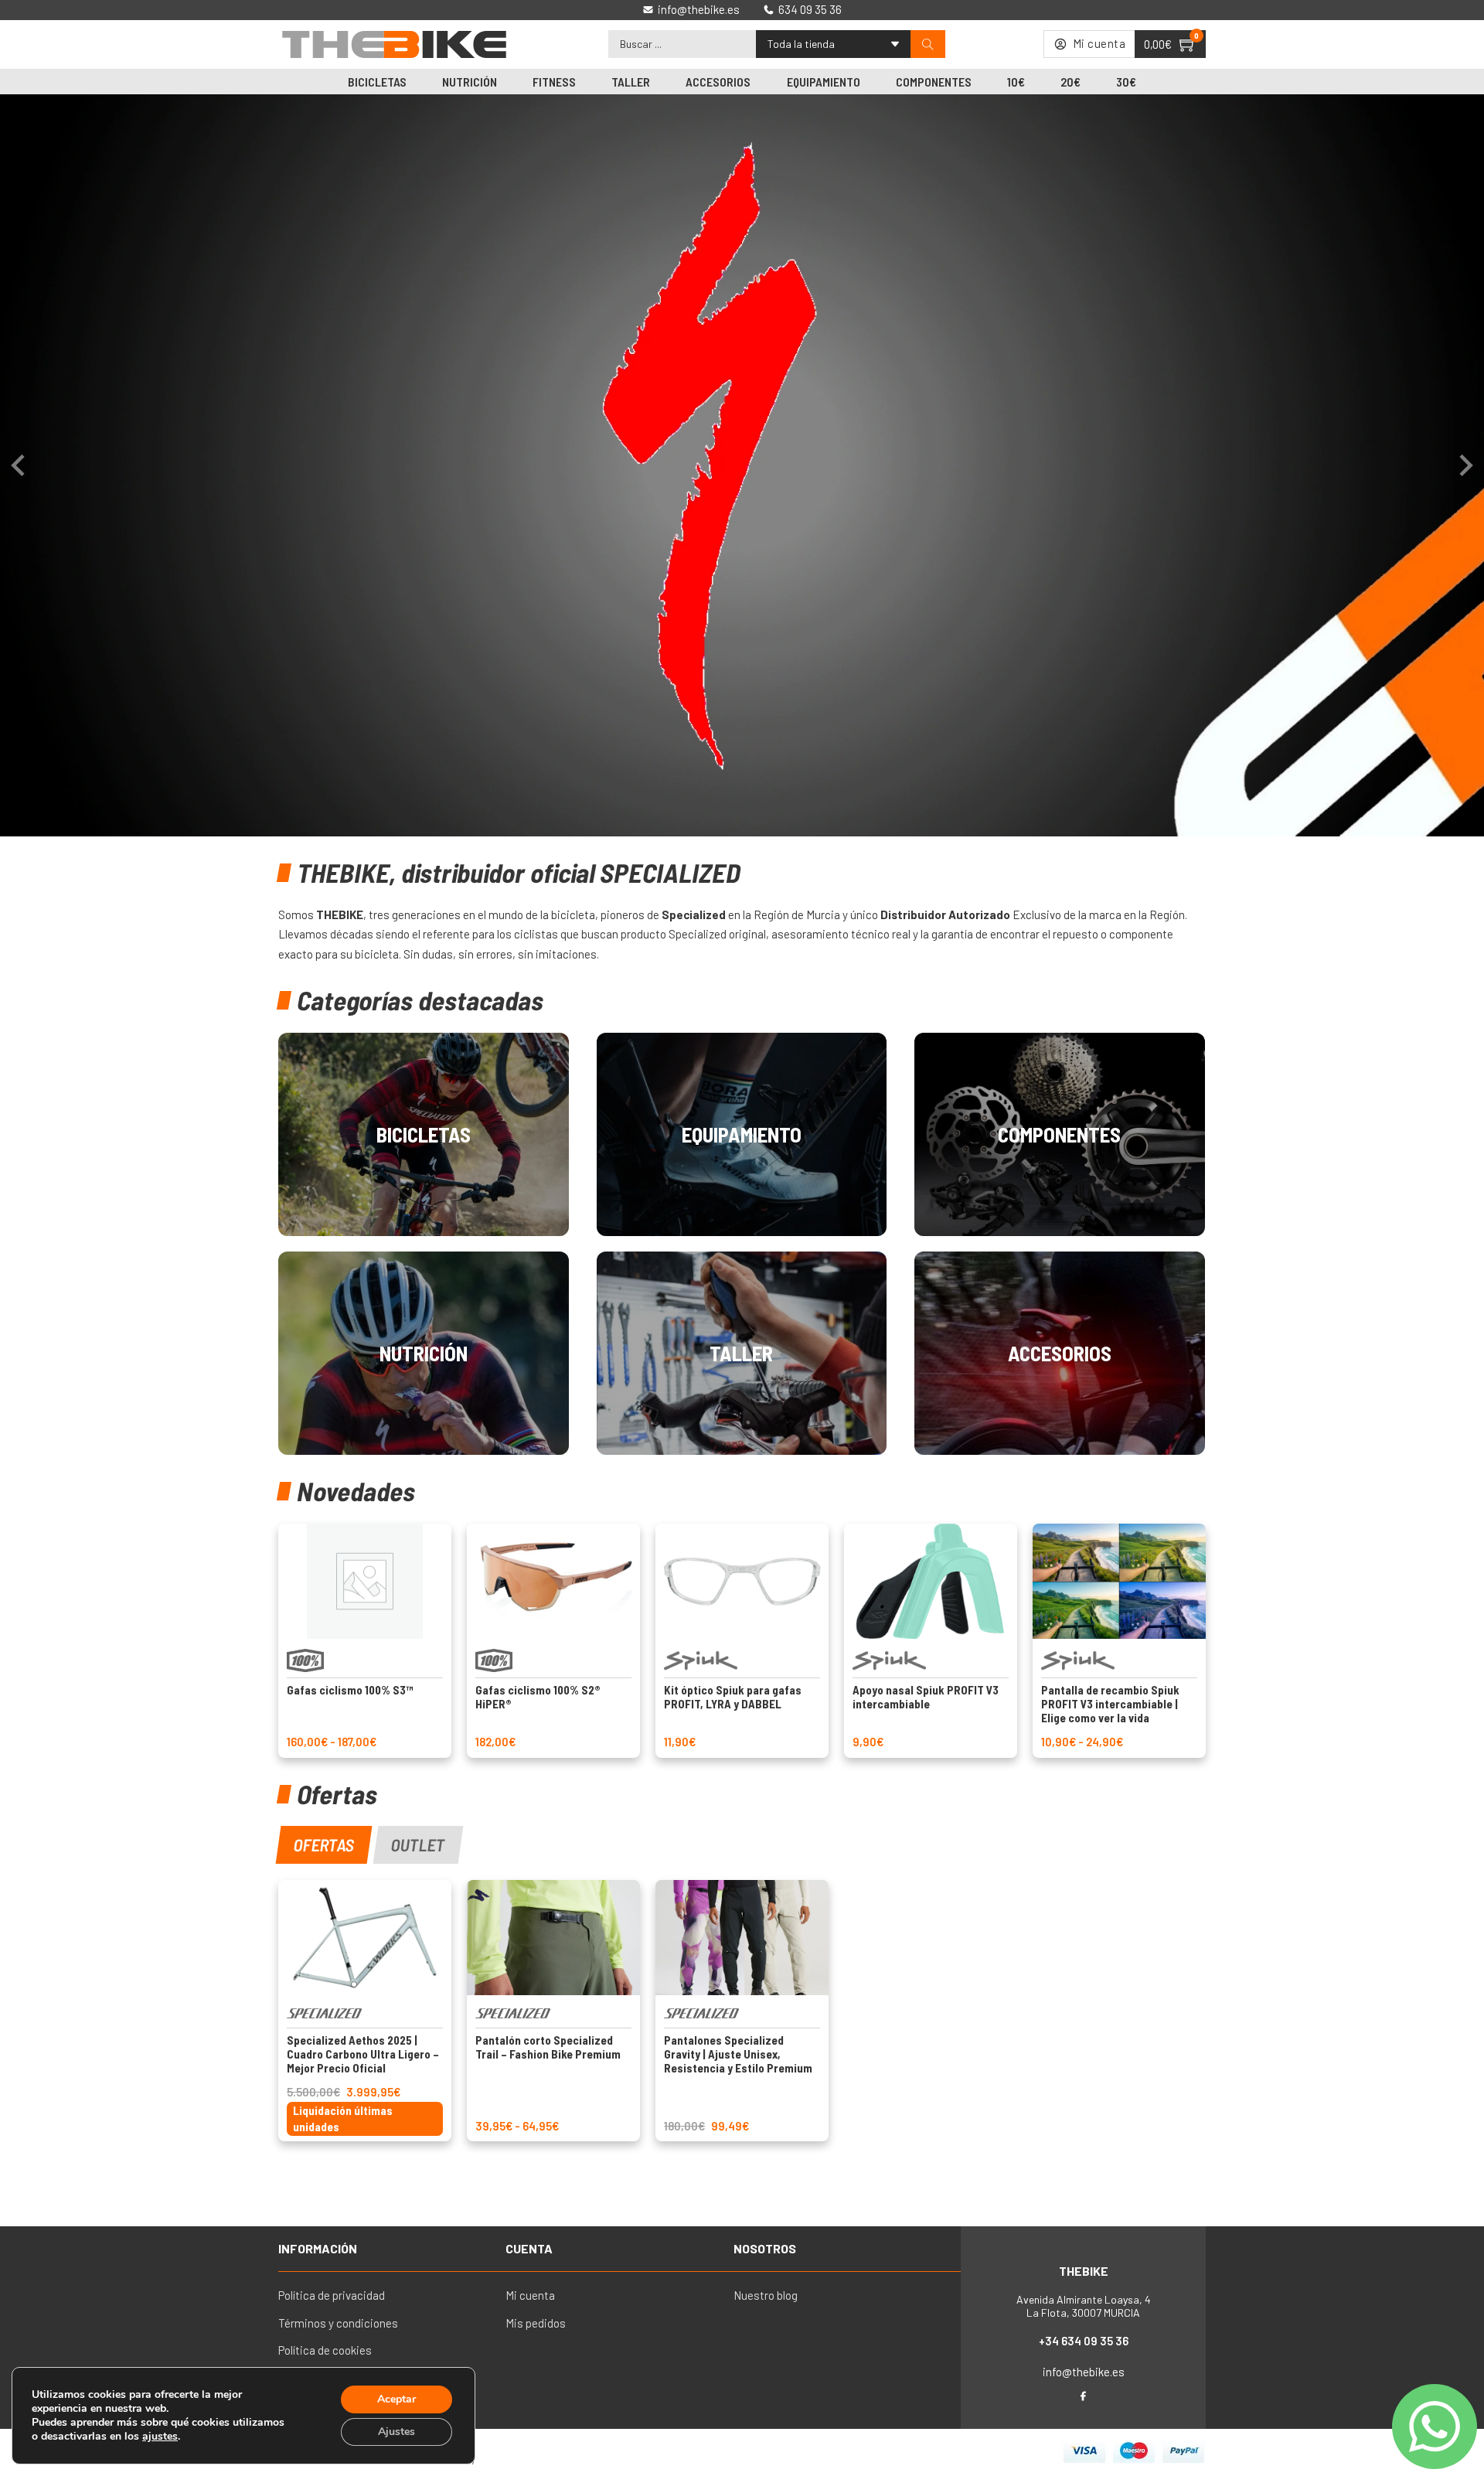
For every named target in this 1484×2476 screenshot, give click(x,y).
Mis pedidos (536, 2323)
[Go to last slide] (19, 465)
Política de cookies (325, 2350)
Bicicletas (377, 82)
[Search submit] (928, 44)
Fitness (554, 82)
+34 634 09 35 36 (1084, 2341)
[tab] (324, 1845)
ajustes (160, 2437)
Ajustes (397, 2432)
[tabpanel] (742, 2011)
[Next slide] (1465, 465)
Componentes (934, 82)
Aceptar (397, 2399)
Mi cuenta (530, 2295)
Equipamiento (824, 82)
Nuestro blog (766, 2295)
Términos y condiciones (338, 2323)
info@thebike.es (1084, 2372)
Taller (631, 82)
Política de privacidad (332, 2295)
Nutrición (470, 82)
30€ (1126, 82)
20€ (1070, 82)
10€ (1016, 82)
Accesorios (718, 82)
